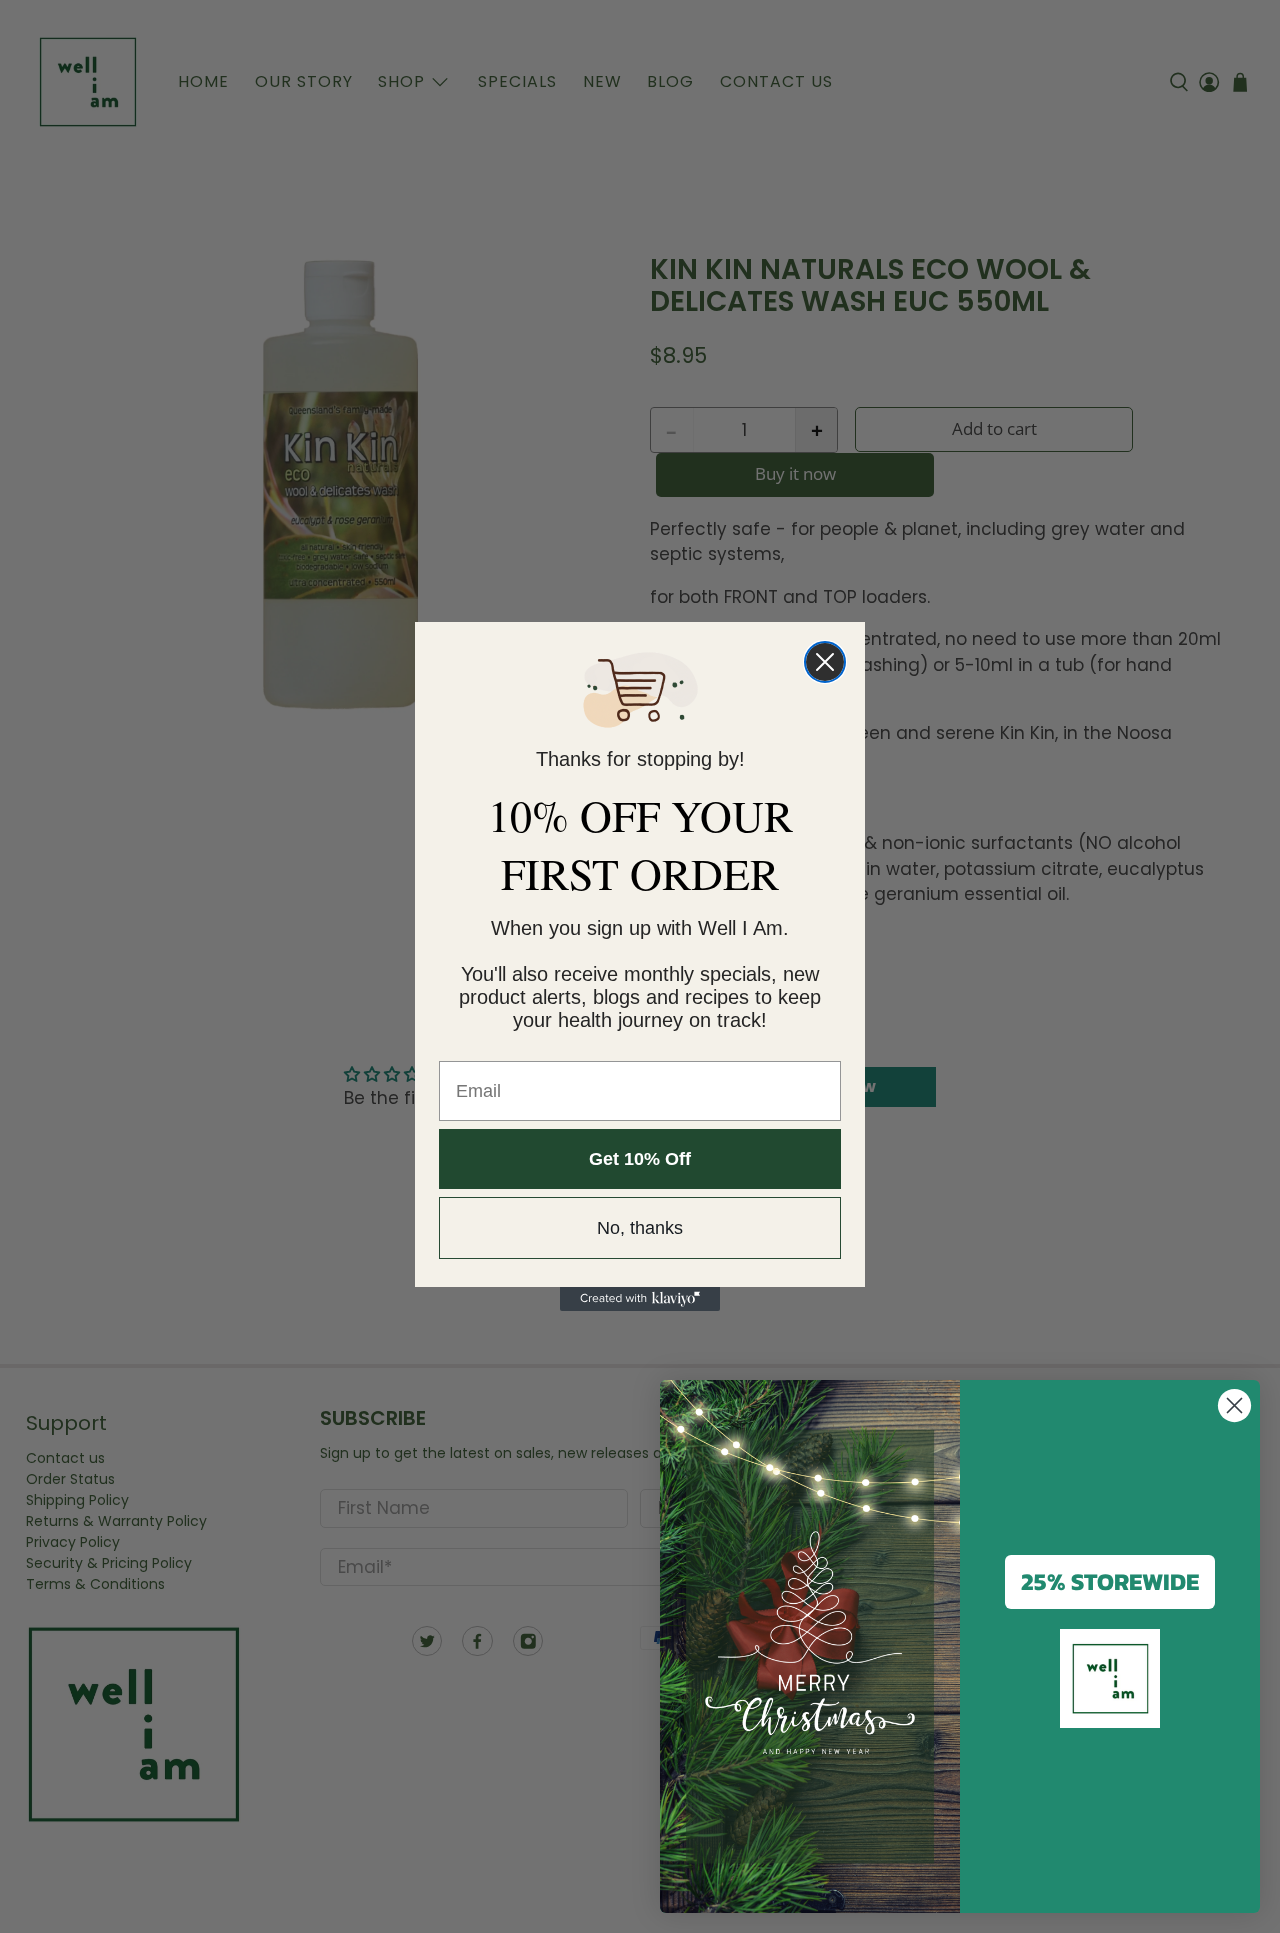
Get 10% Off (640, 1159)
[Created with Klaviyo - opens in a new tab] (640, 1299)
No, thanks (640, 1228)
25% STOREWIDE (1110, 1581)
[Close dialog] (825, 662)
